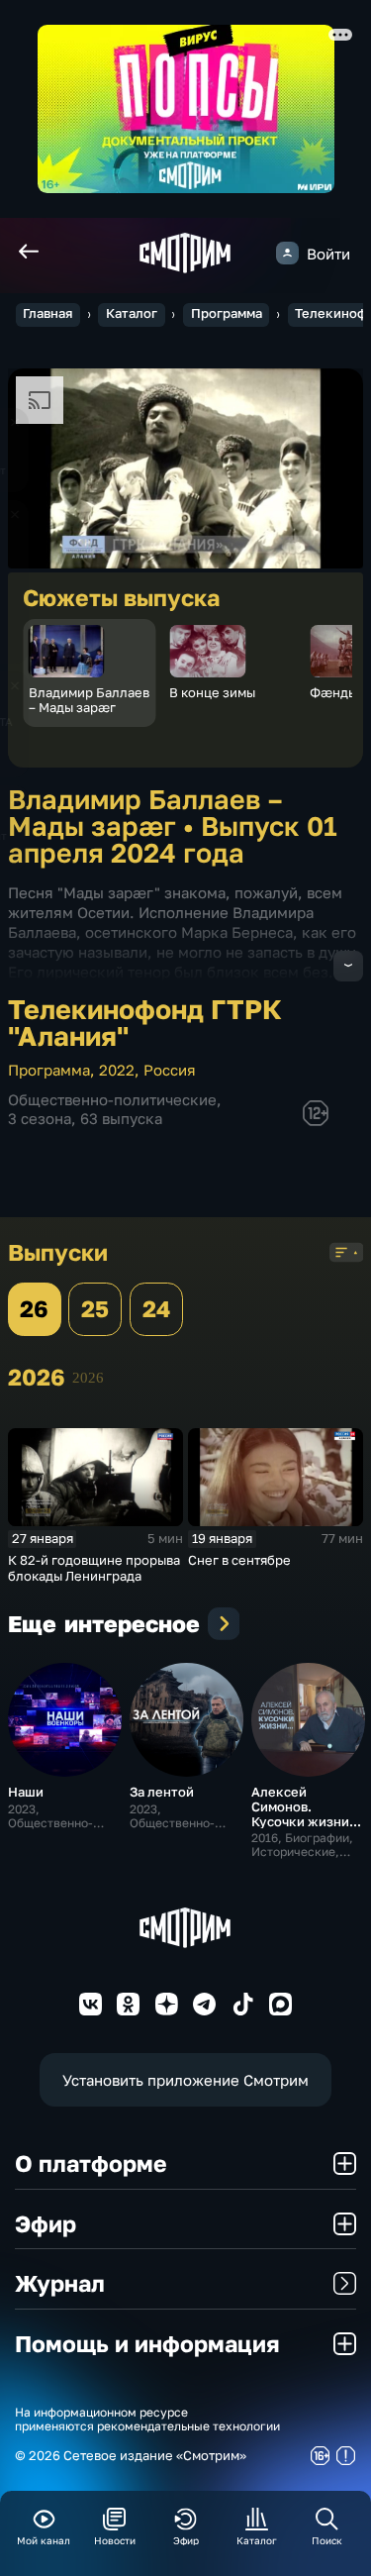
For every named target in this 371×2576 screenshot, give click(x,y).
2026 (88, 1377)
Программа (227, 313)
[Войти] (287, 253)
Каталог (132, 313)
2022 (117, 1070)
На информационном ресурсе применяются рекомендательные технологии (147, 2420)
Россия (170, 1070)
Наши (26, 1792)
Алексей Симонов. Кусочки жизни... (306, 1806)
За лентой (162, 1792)
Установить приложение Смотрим (185, 2080)
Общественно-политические (112, 1099)
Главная (47, 313)
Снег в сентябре (239, 1560)
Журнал (60, 2283)
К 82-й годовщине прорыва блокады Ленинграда (94, 1568)
